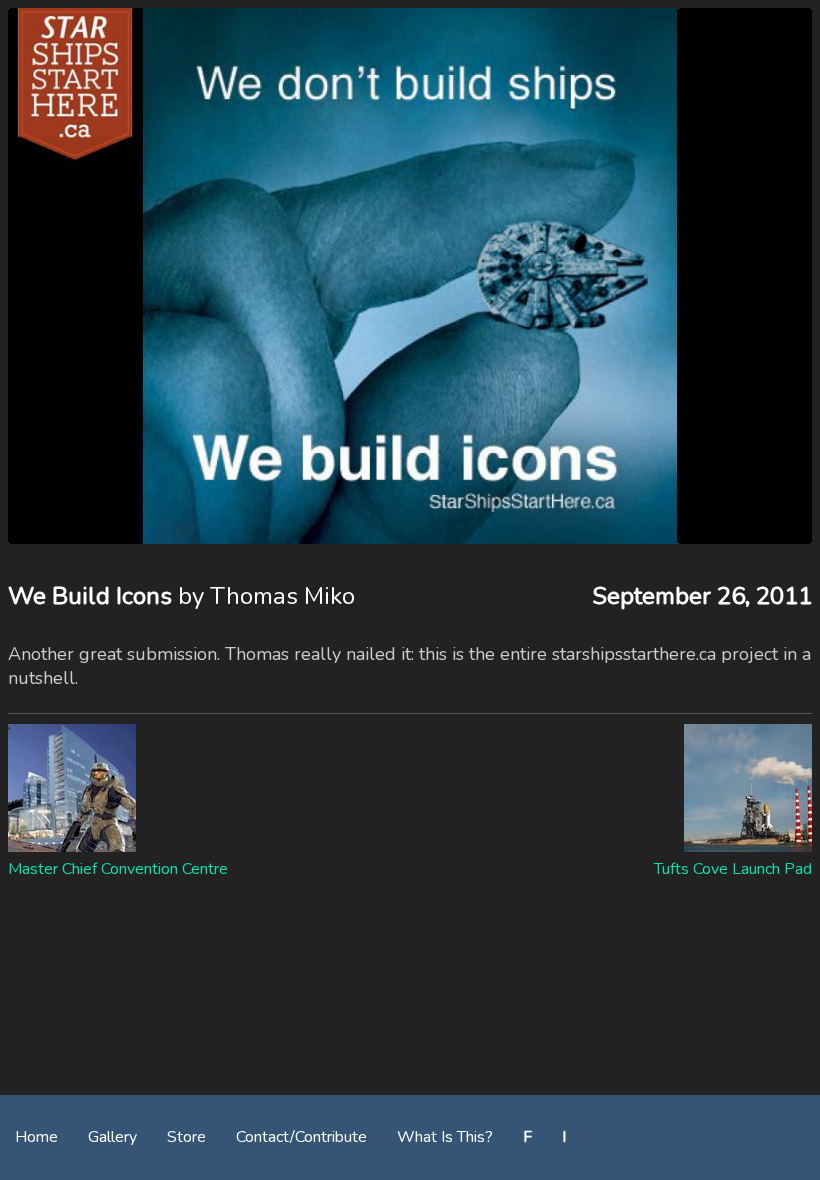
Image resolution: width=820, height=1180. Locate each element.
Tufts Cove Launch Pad (733, 869)
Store (186, 1137)
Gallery (112, 1137)
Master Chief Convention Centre (118, 869)
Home (36, 1137)
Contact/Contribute (301, 1137)
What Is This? (445, 1137)
